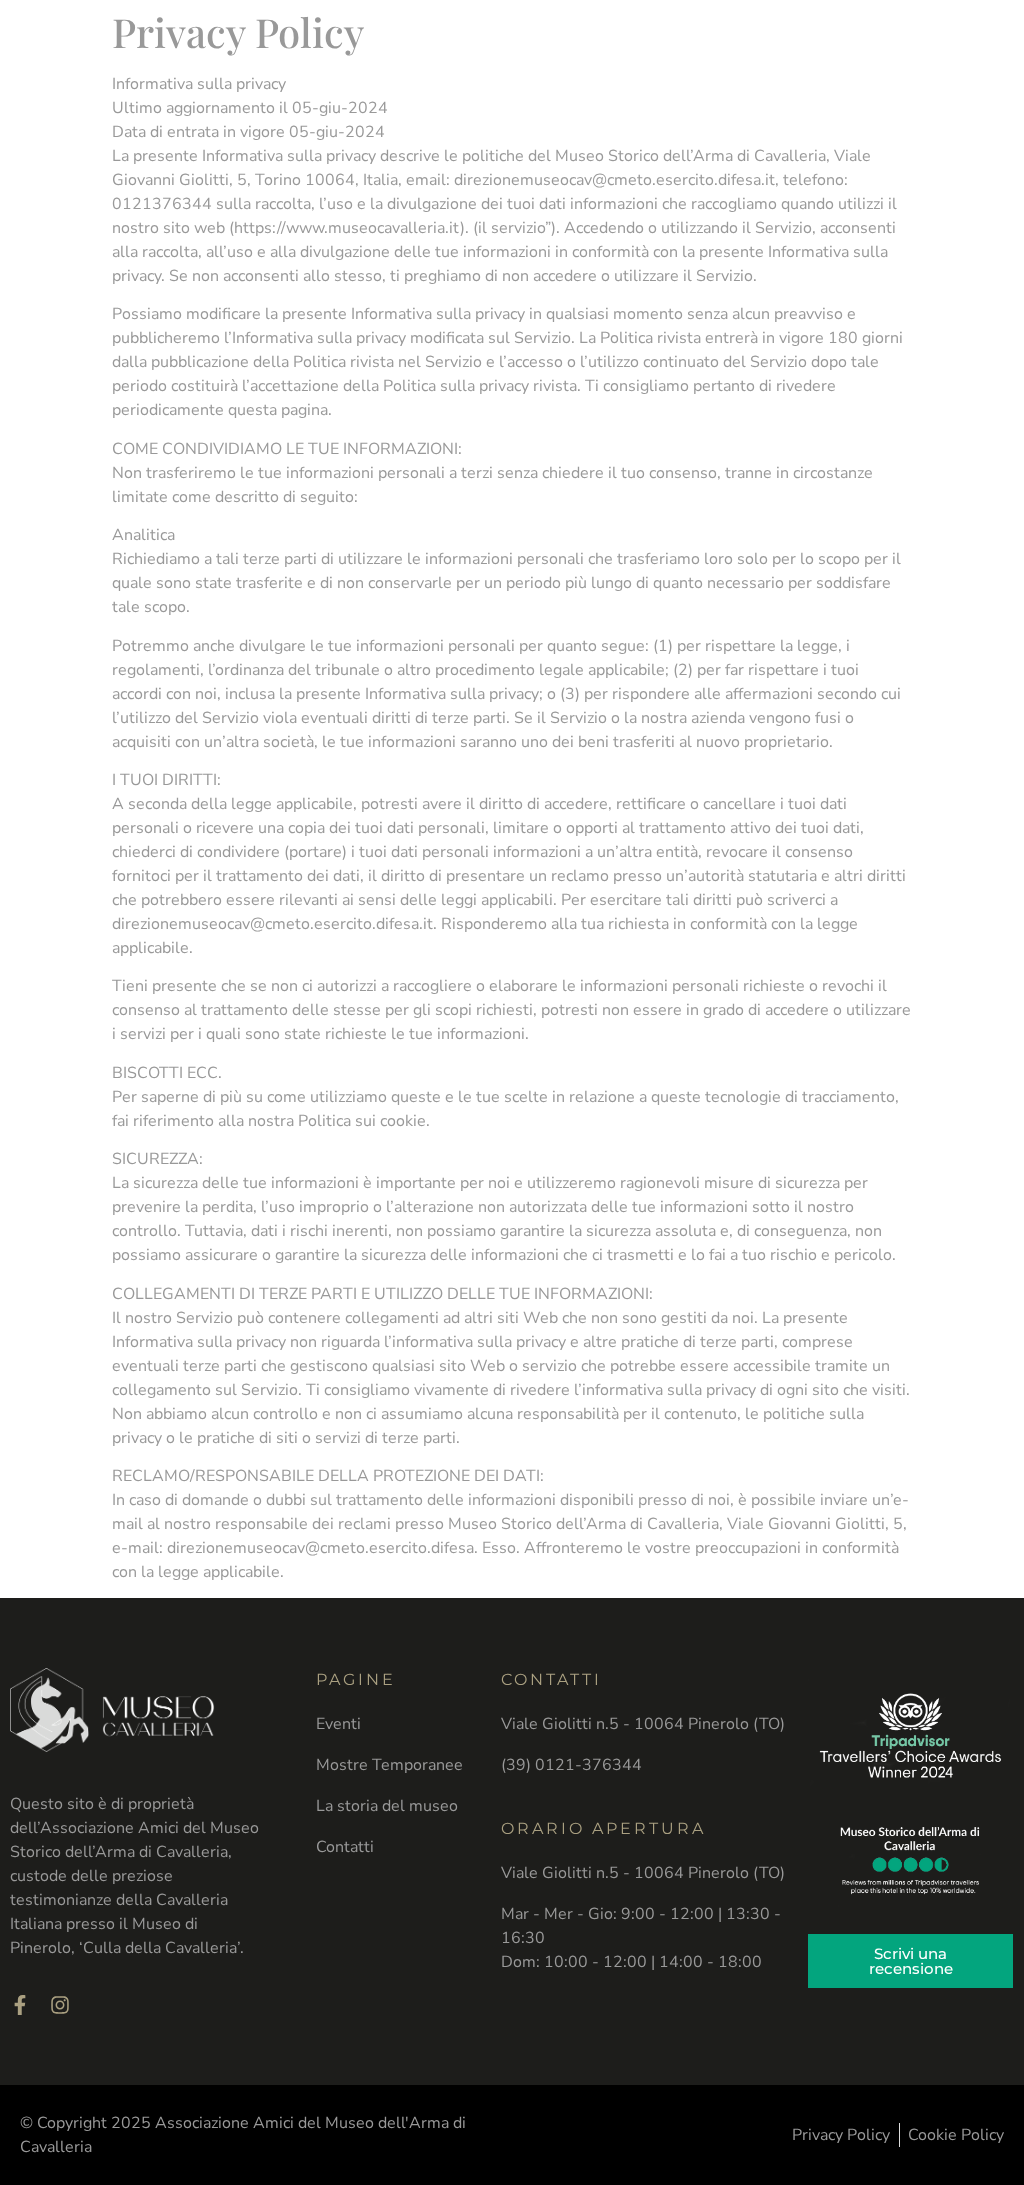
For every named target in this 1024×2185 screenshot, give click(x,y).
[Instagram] (60, 2005)
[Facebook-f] (20, 2005)
